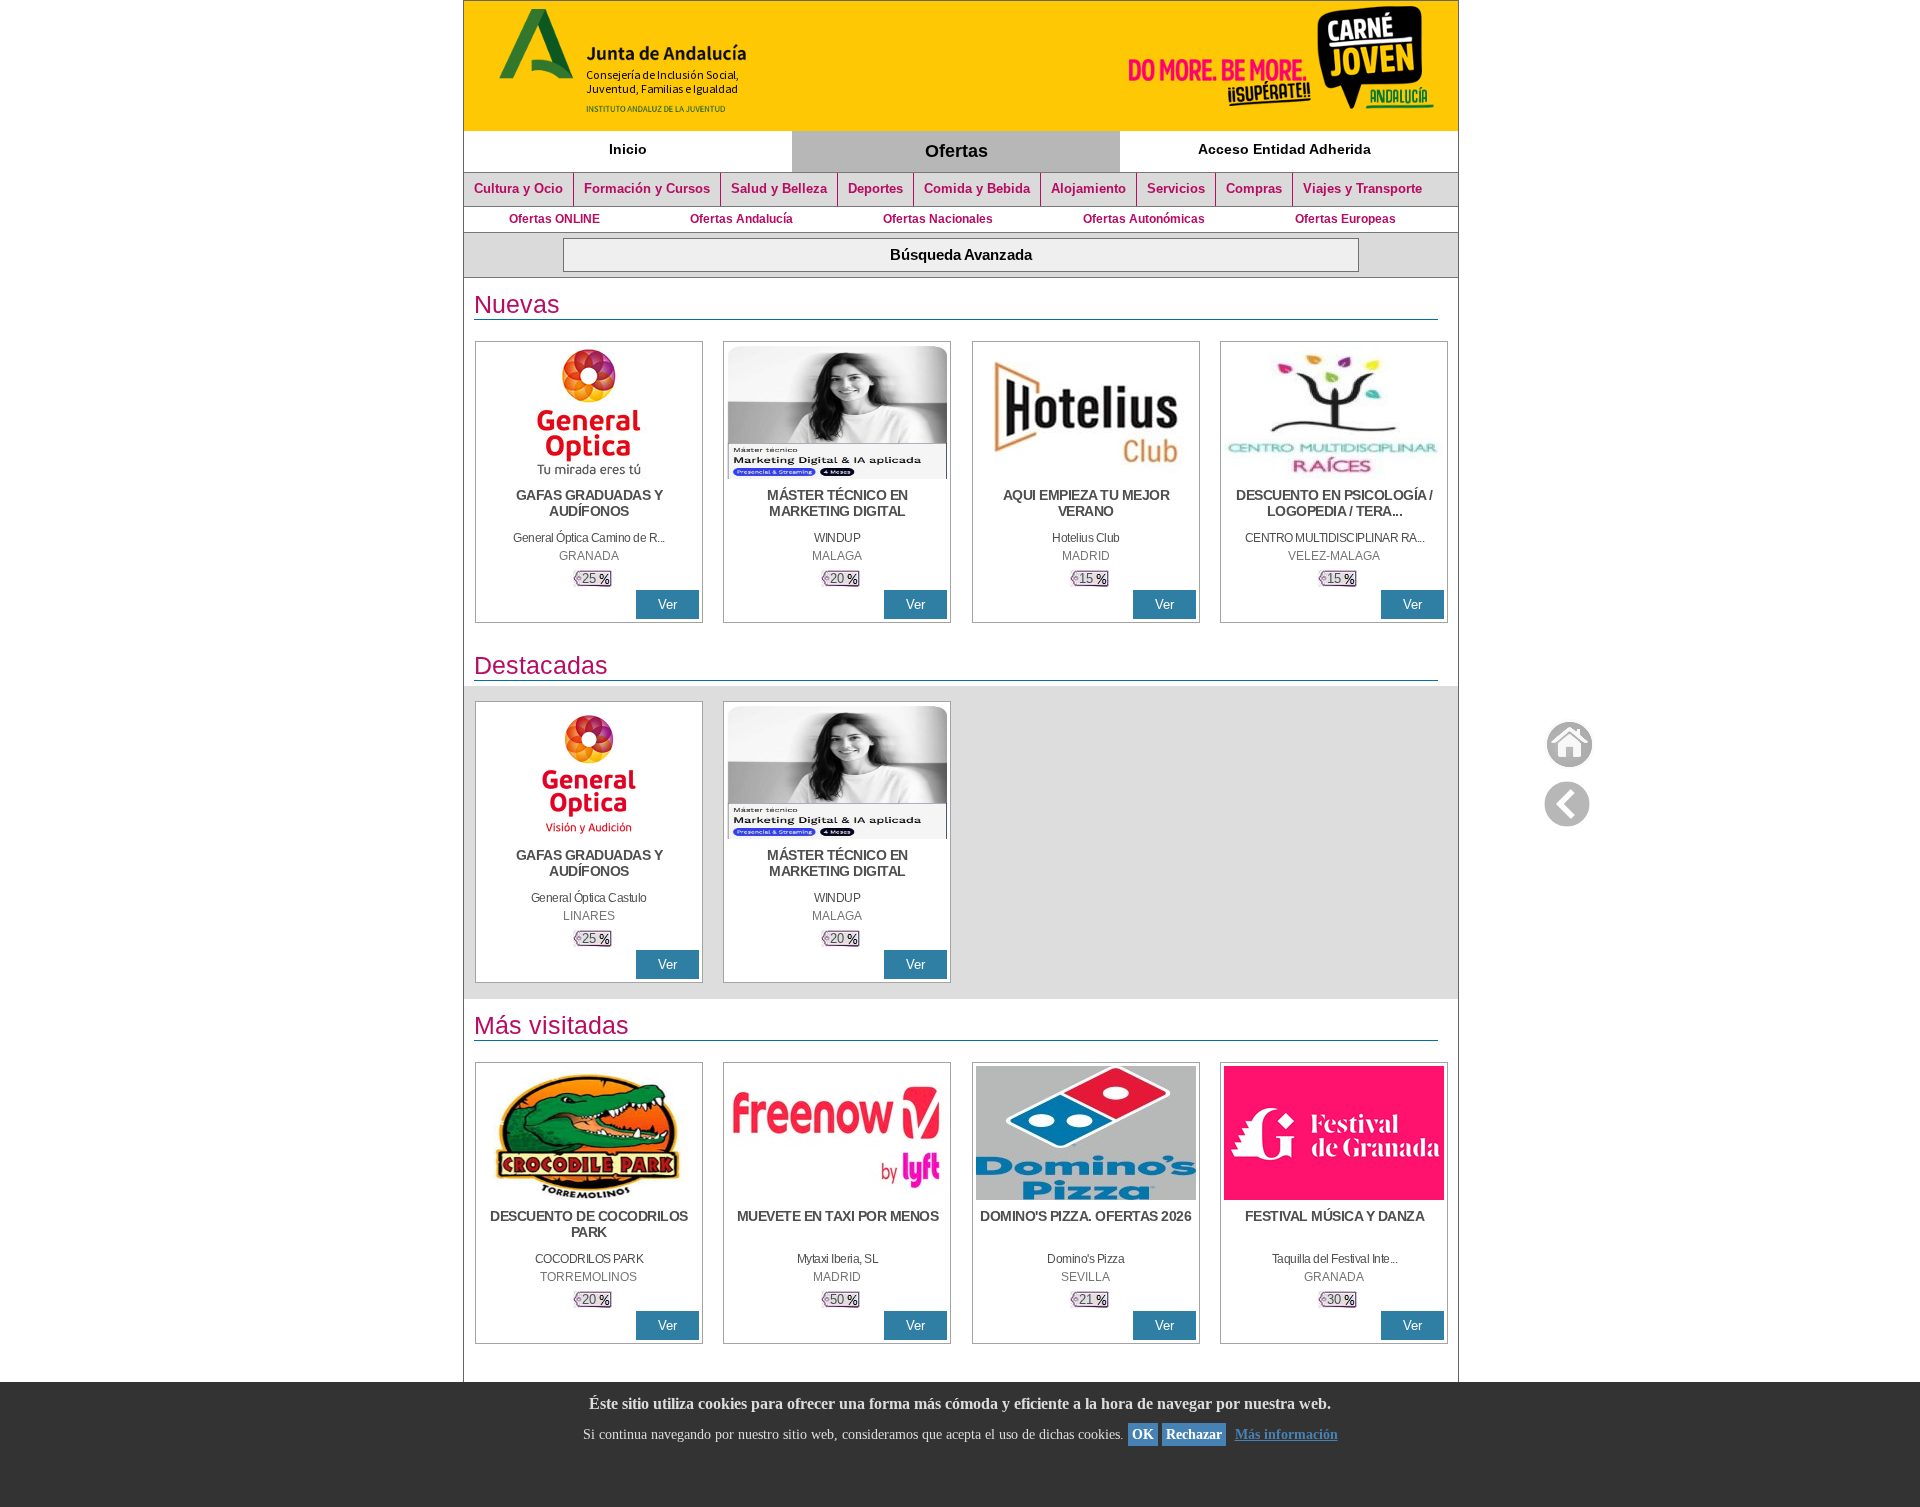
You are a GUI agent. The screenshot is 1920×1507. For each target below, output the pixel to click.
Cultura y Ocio (518, 189)
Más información (1286, 1434)
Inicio (628, 149)
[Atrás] (1567, 800)
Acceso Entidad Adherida (1284, 149)
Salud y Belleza (779, 189)
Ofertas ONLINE (554, 219)
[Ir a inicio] (1556, 739)
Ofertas (956, 151)
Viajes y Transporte (1362, 189)
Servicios (1176, 189)
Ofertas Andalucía (741, 219)
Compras (1254, 189)
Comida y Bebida (977, 189)
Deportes (875, 189)
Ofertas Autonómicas (1144, 219)
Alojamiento (1088, 189)
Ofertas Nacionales (938, 219)
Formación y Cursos (647, 189)
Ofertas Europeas (1345, 219)
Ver (667, 604)
